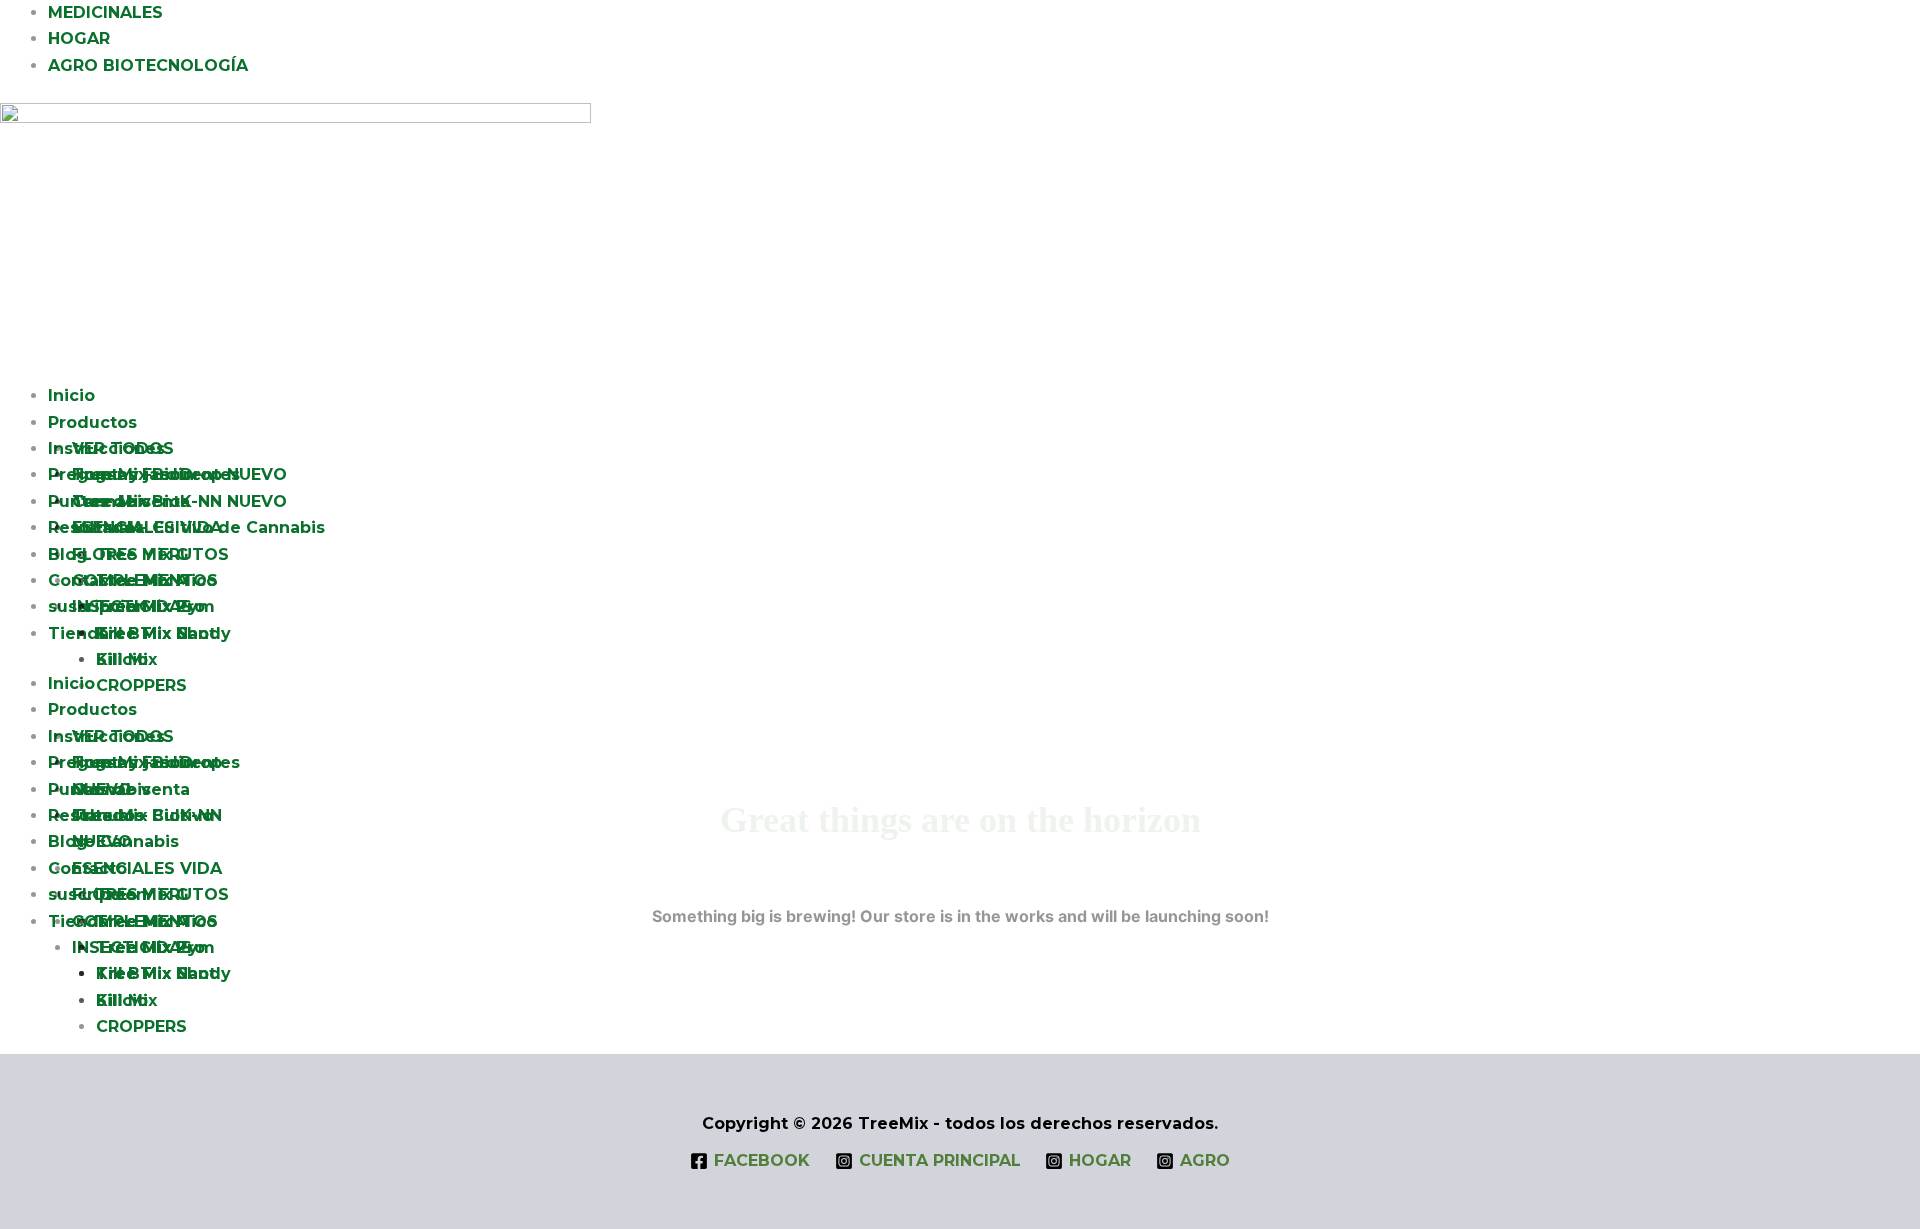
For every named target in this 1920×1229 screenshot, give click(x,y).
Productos (92, 422)
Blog (68, 554)
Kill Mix (126, 659)
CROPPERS (141, 1026)
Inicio (71, 395)
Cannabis (111, 501)
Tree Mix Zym (155, 606)
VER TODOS (123, 448)
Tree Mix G (142, 554)
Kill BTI (126, 633)
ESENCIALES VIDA (147, 868)
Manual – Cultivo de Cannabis (198, 527)
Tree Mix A (142, 580)
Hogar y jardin (133, 474)
